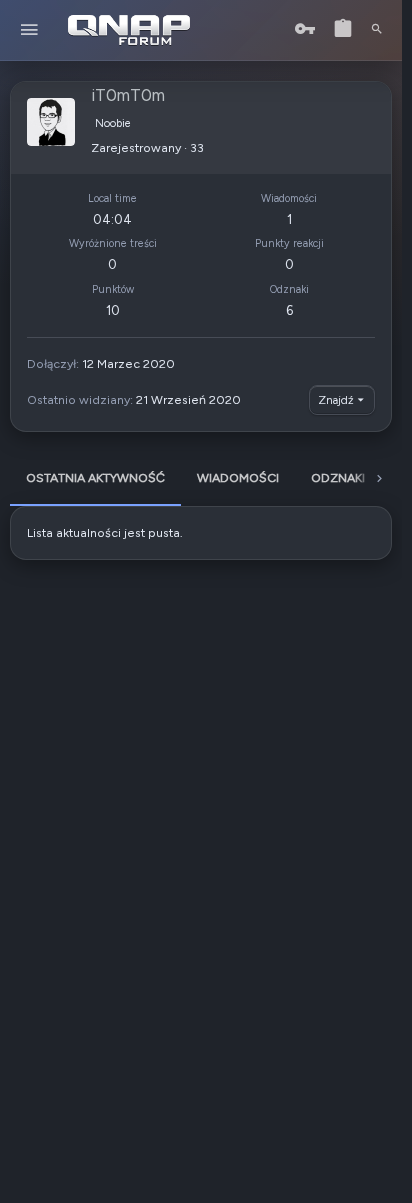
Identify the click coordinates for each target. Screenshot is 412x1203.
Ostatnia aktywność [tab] (95, 477)
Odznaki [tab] (338, 477)
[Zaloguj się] (305, 29)
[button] (29, 30)
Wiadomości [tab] (238, 477)
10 (113, 310)
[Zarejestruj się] (343, 29)
